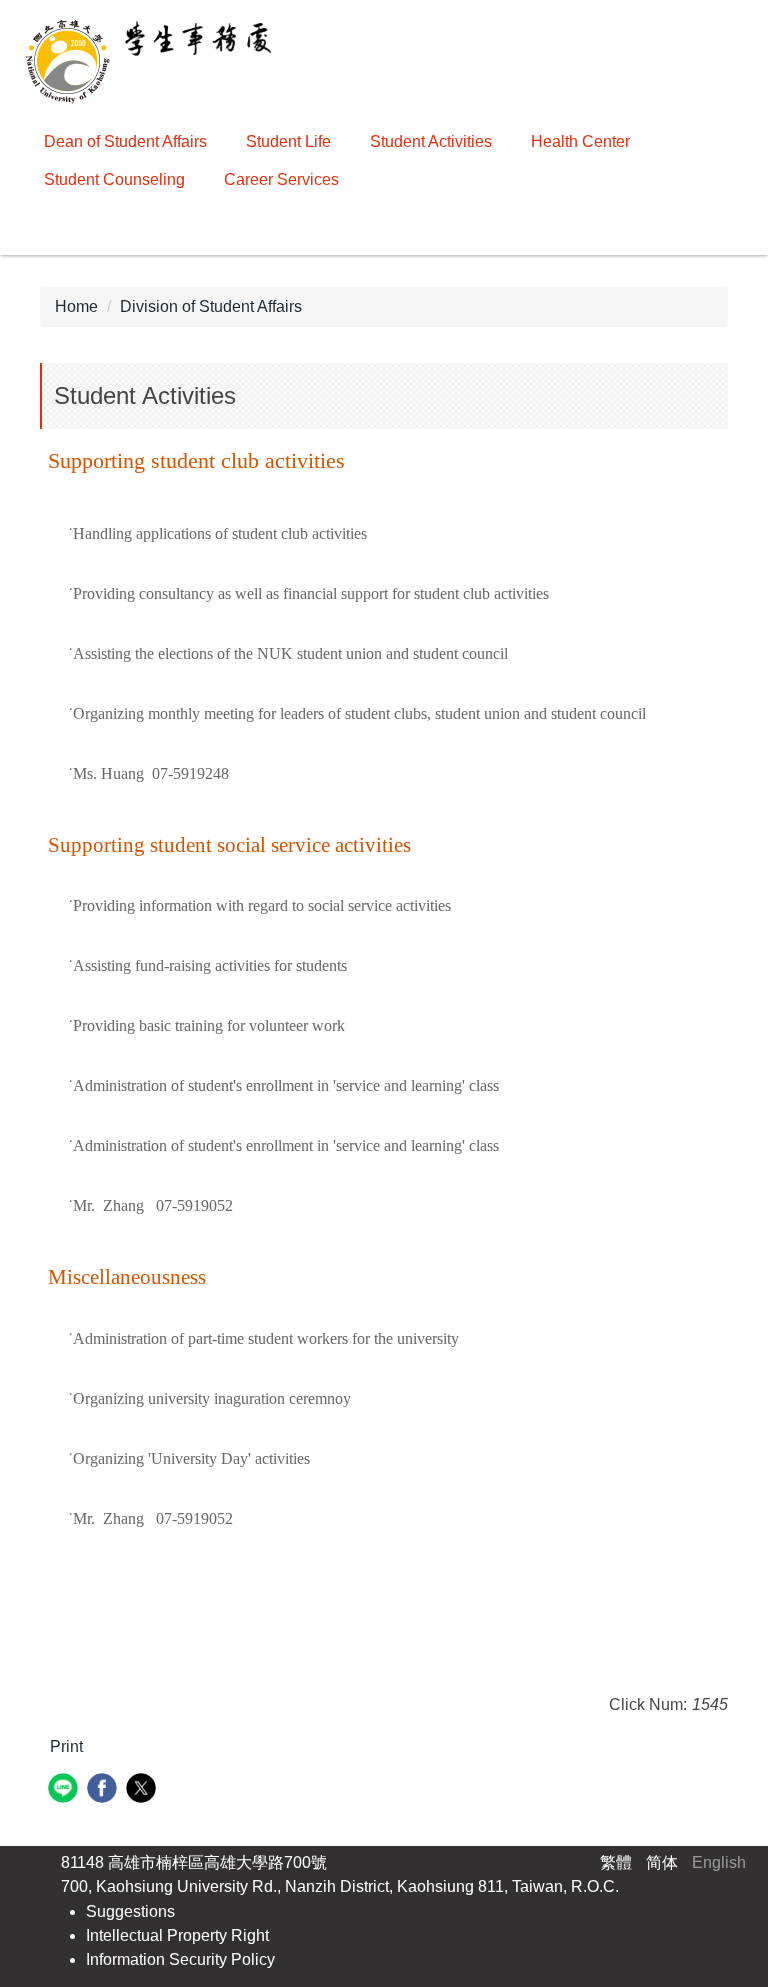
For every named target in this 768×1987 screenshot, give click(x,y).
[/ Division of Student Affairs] (154, 60)
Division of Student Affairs (211, 306)
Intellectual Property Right (177, 1935)
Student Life (288, 141)
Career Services (281, 179)
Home (76, 306)
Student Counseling (114, 179)
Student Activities (431, 141)
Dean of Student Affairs (125, 141)
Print (66, 1746)
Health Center (580, 141)
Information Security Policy (180, 1959)
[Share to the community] (65, 1790)
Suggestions (130, 1911)
